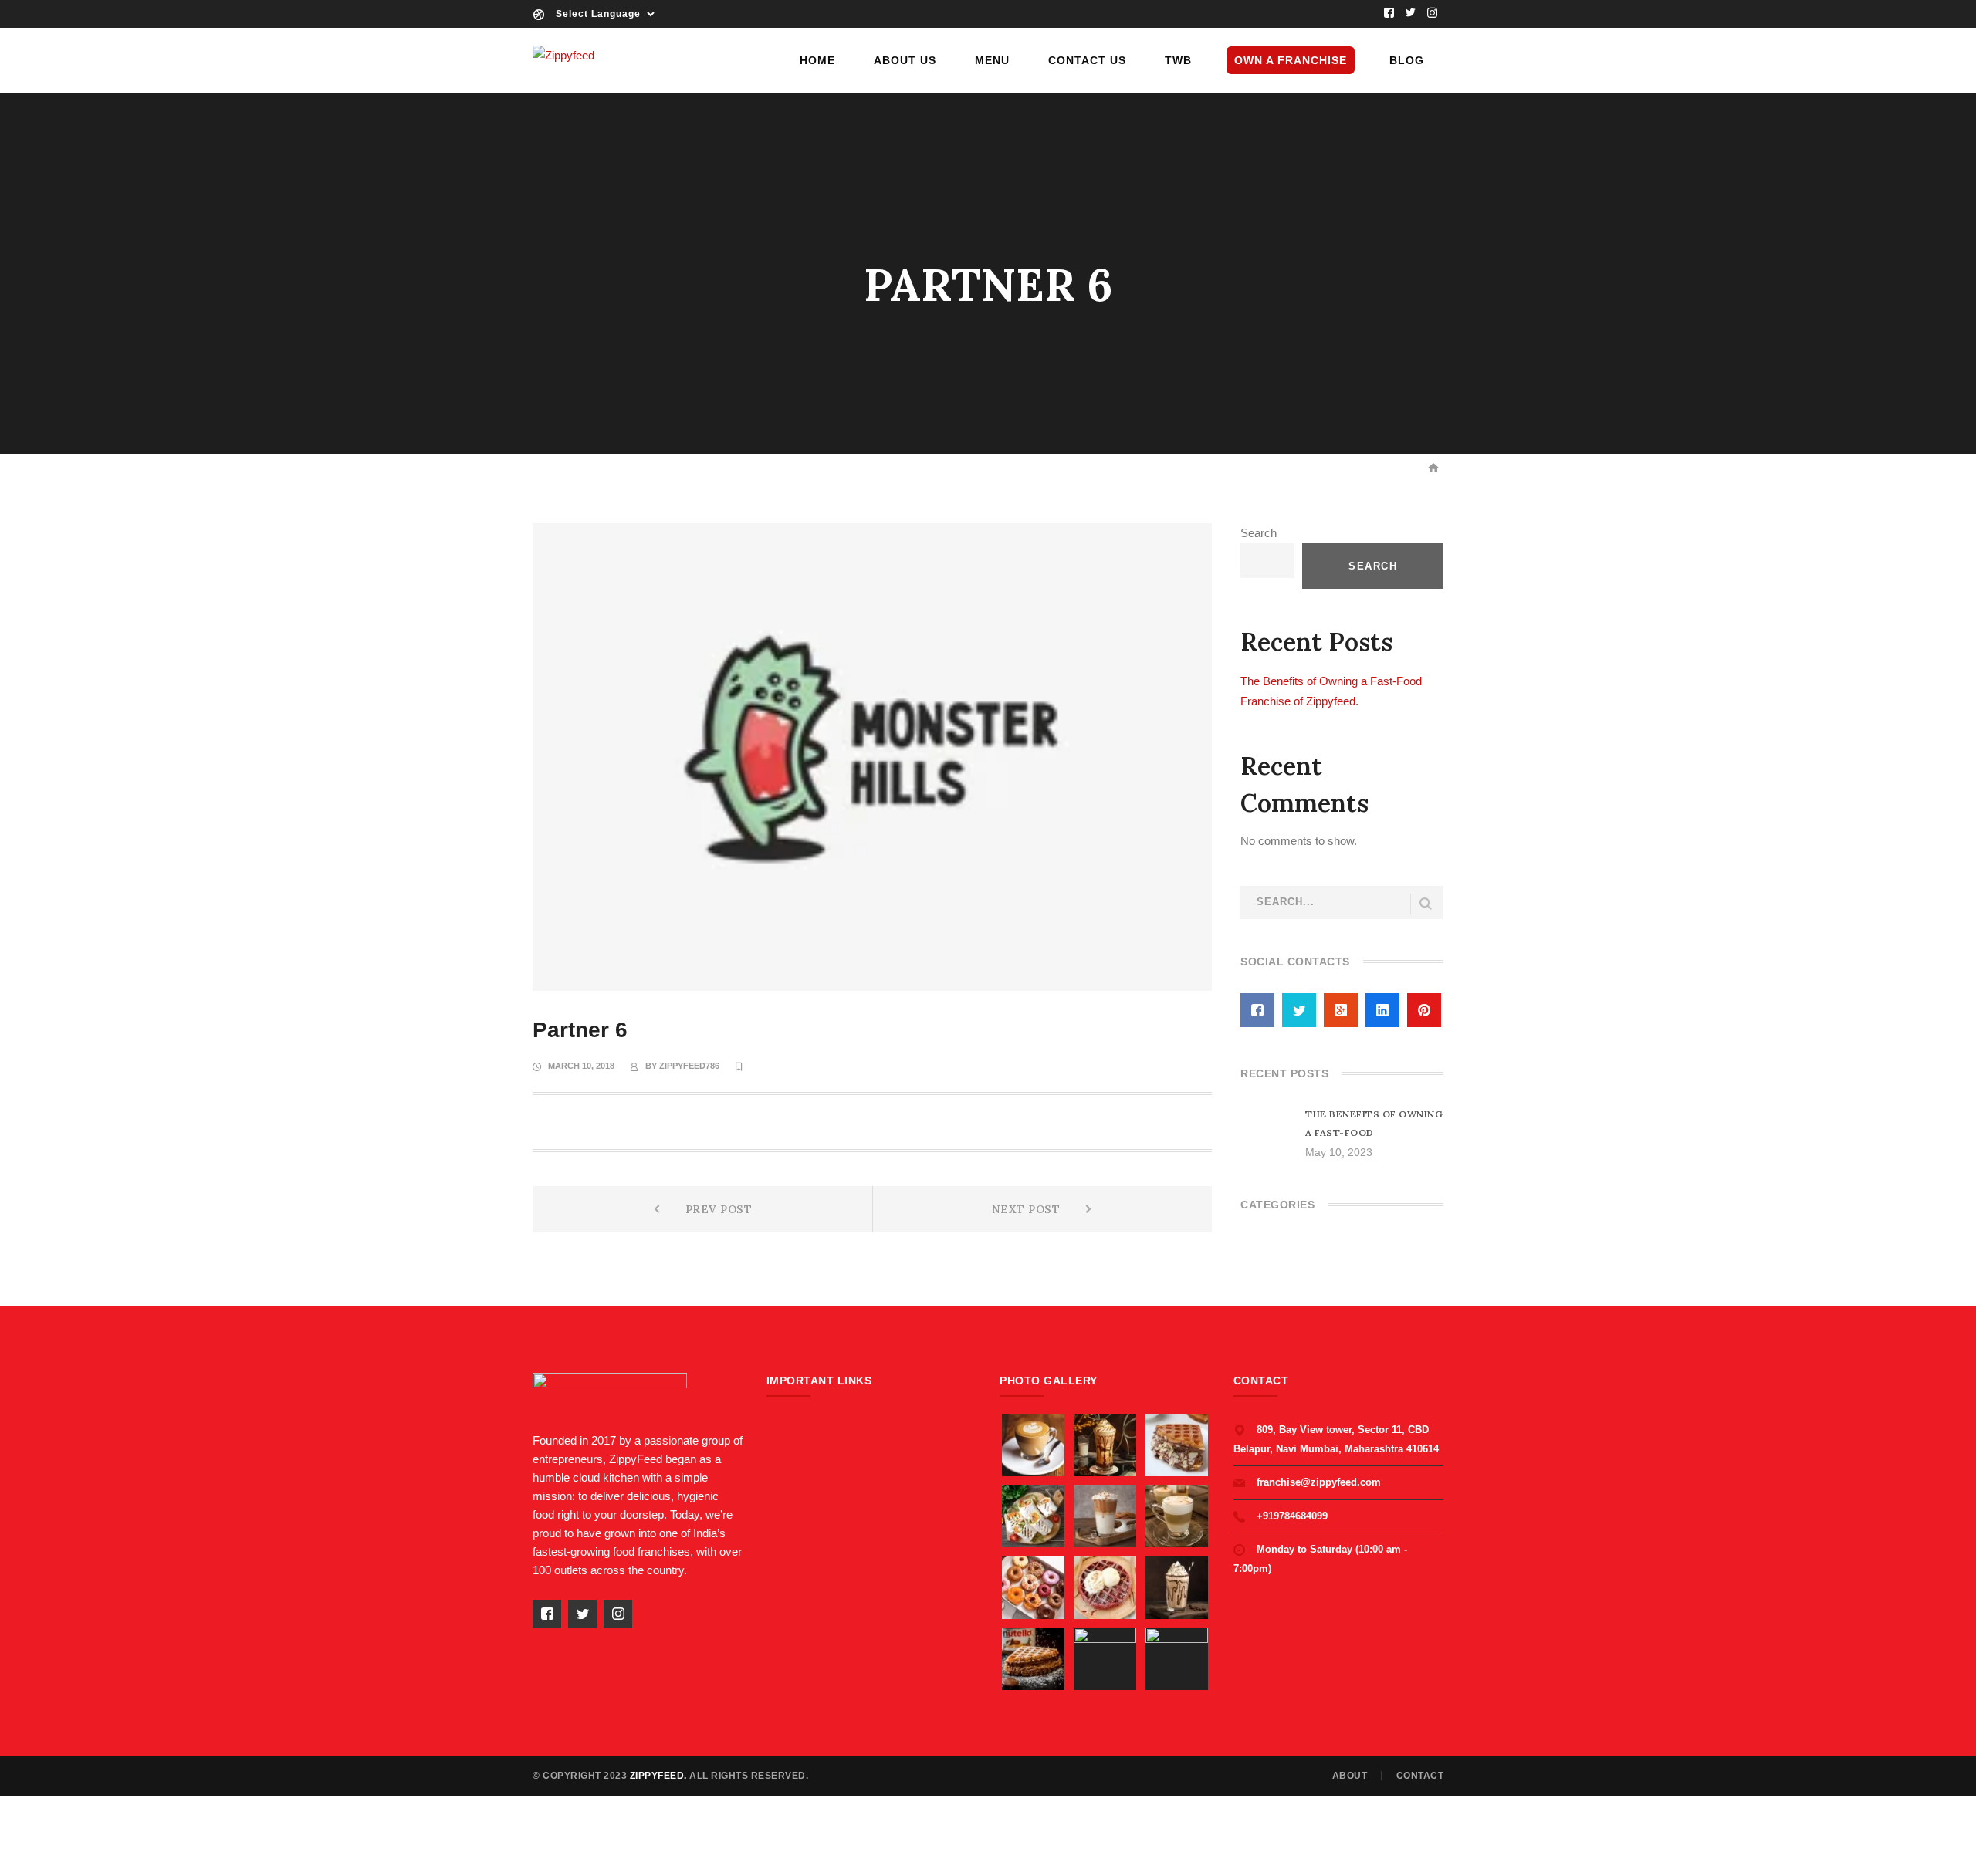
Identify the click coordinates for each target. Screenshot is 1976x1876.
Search (1259, 533)
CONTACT (1420, 1776)
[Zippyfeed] (563, 54)
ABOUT (1350, 1776)
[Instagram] (1433, 14)
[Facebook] (1389, 14)
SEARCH (1426, 904)
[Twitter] (1411, 14)
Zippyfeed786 (689, 1066)
